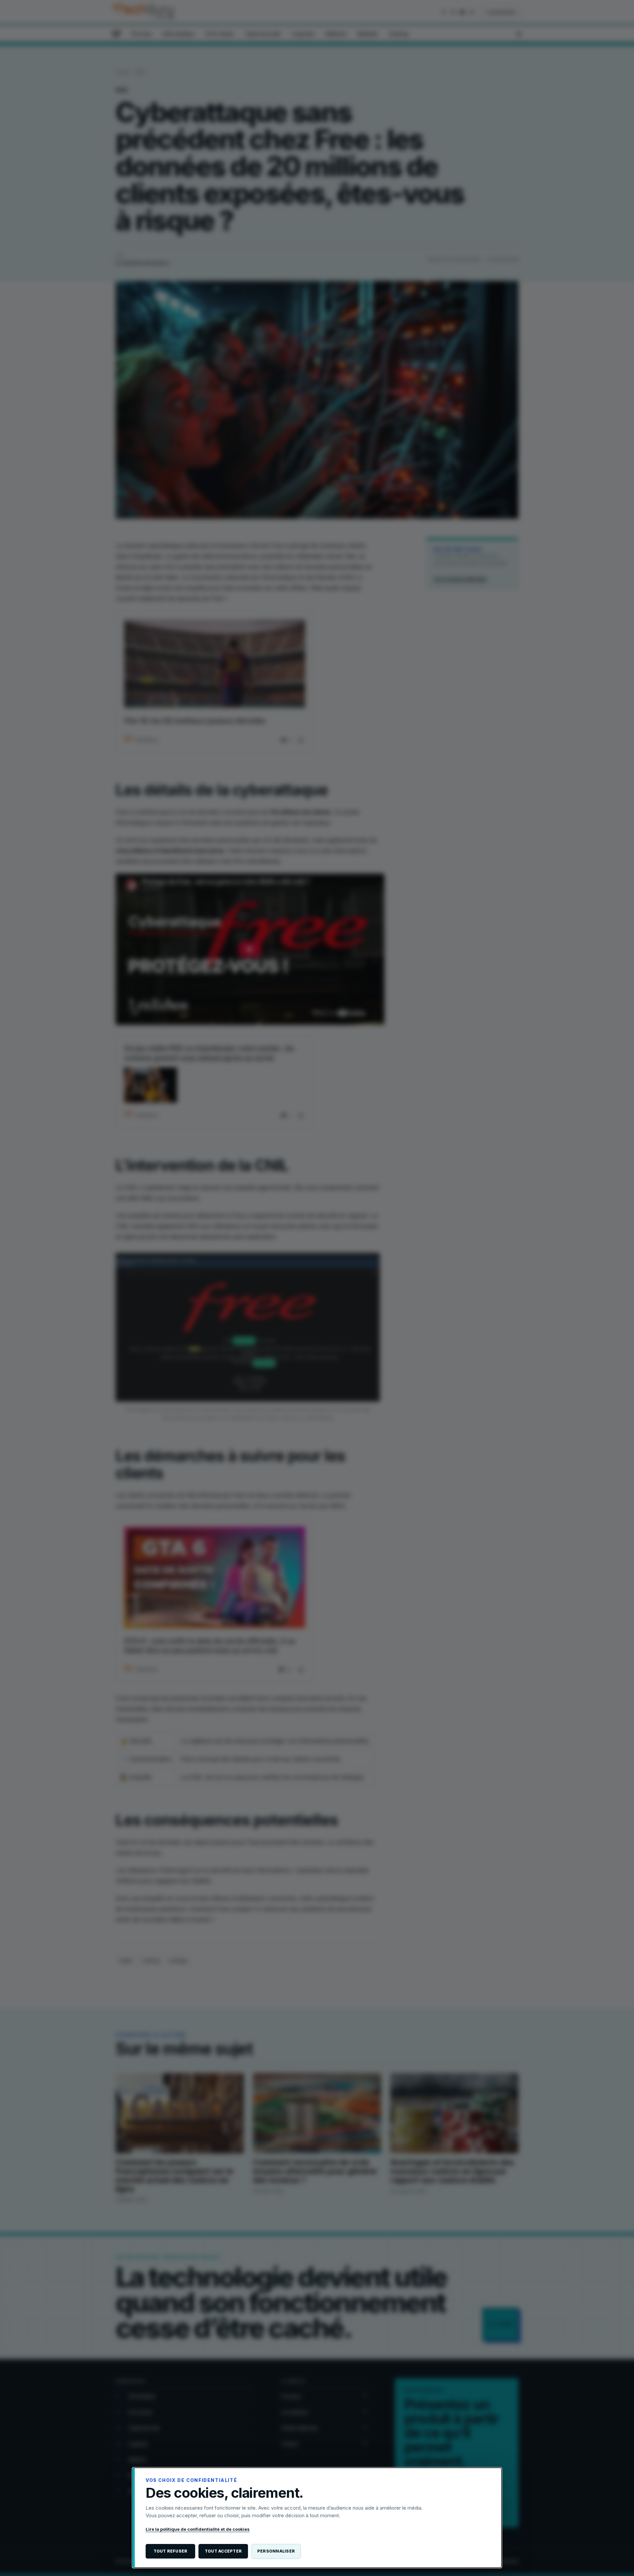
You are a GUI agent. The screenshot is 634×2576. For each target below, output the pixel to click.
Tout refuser (171, 2551)
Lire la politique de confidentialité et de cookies (198, 2529)
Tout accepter (223, 2551)
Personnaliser (276, 2551)
